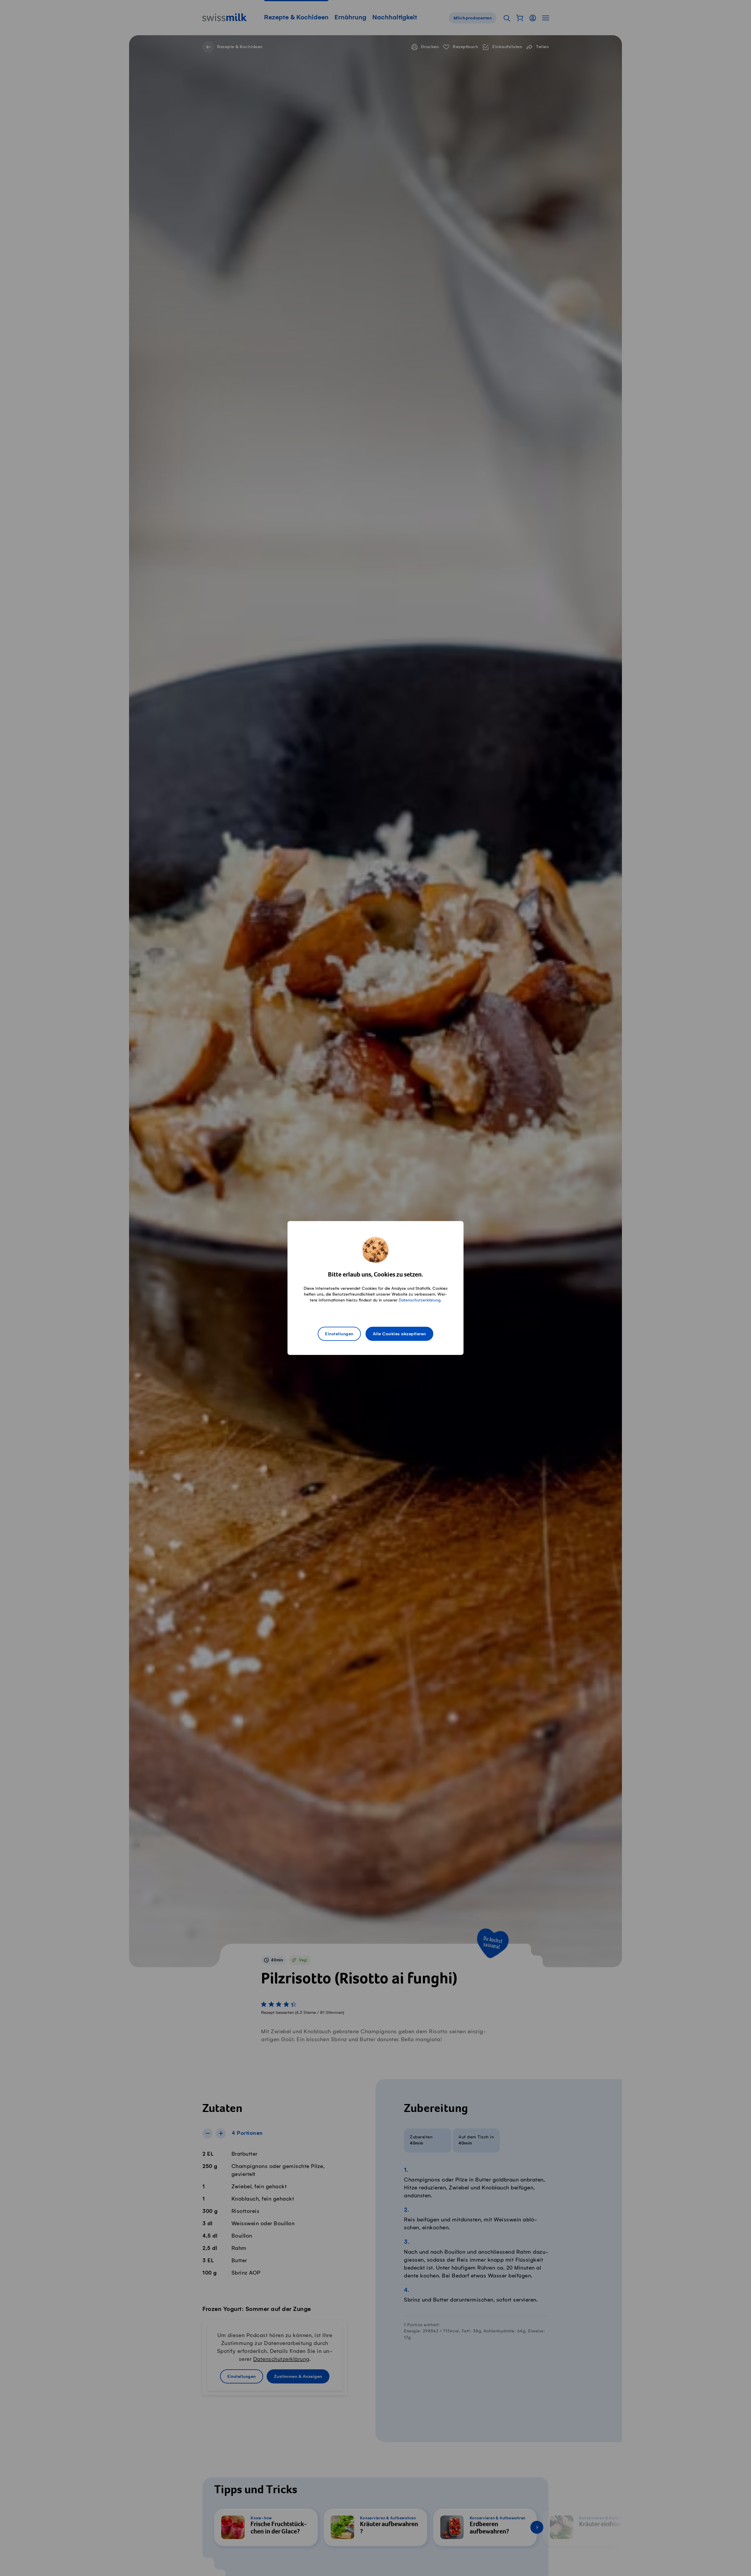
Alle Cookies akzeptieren (399, 1334)
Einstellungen (339, 1334)
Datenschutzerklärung (420, 1300)
